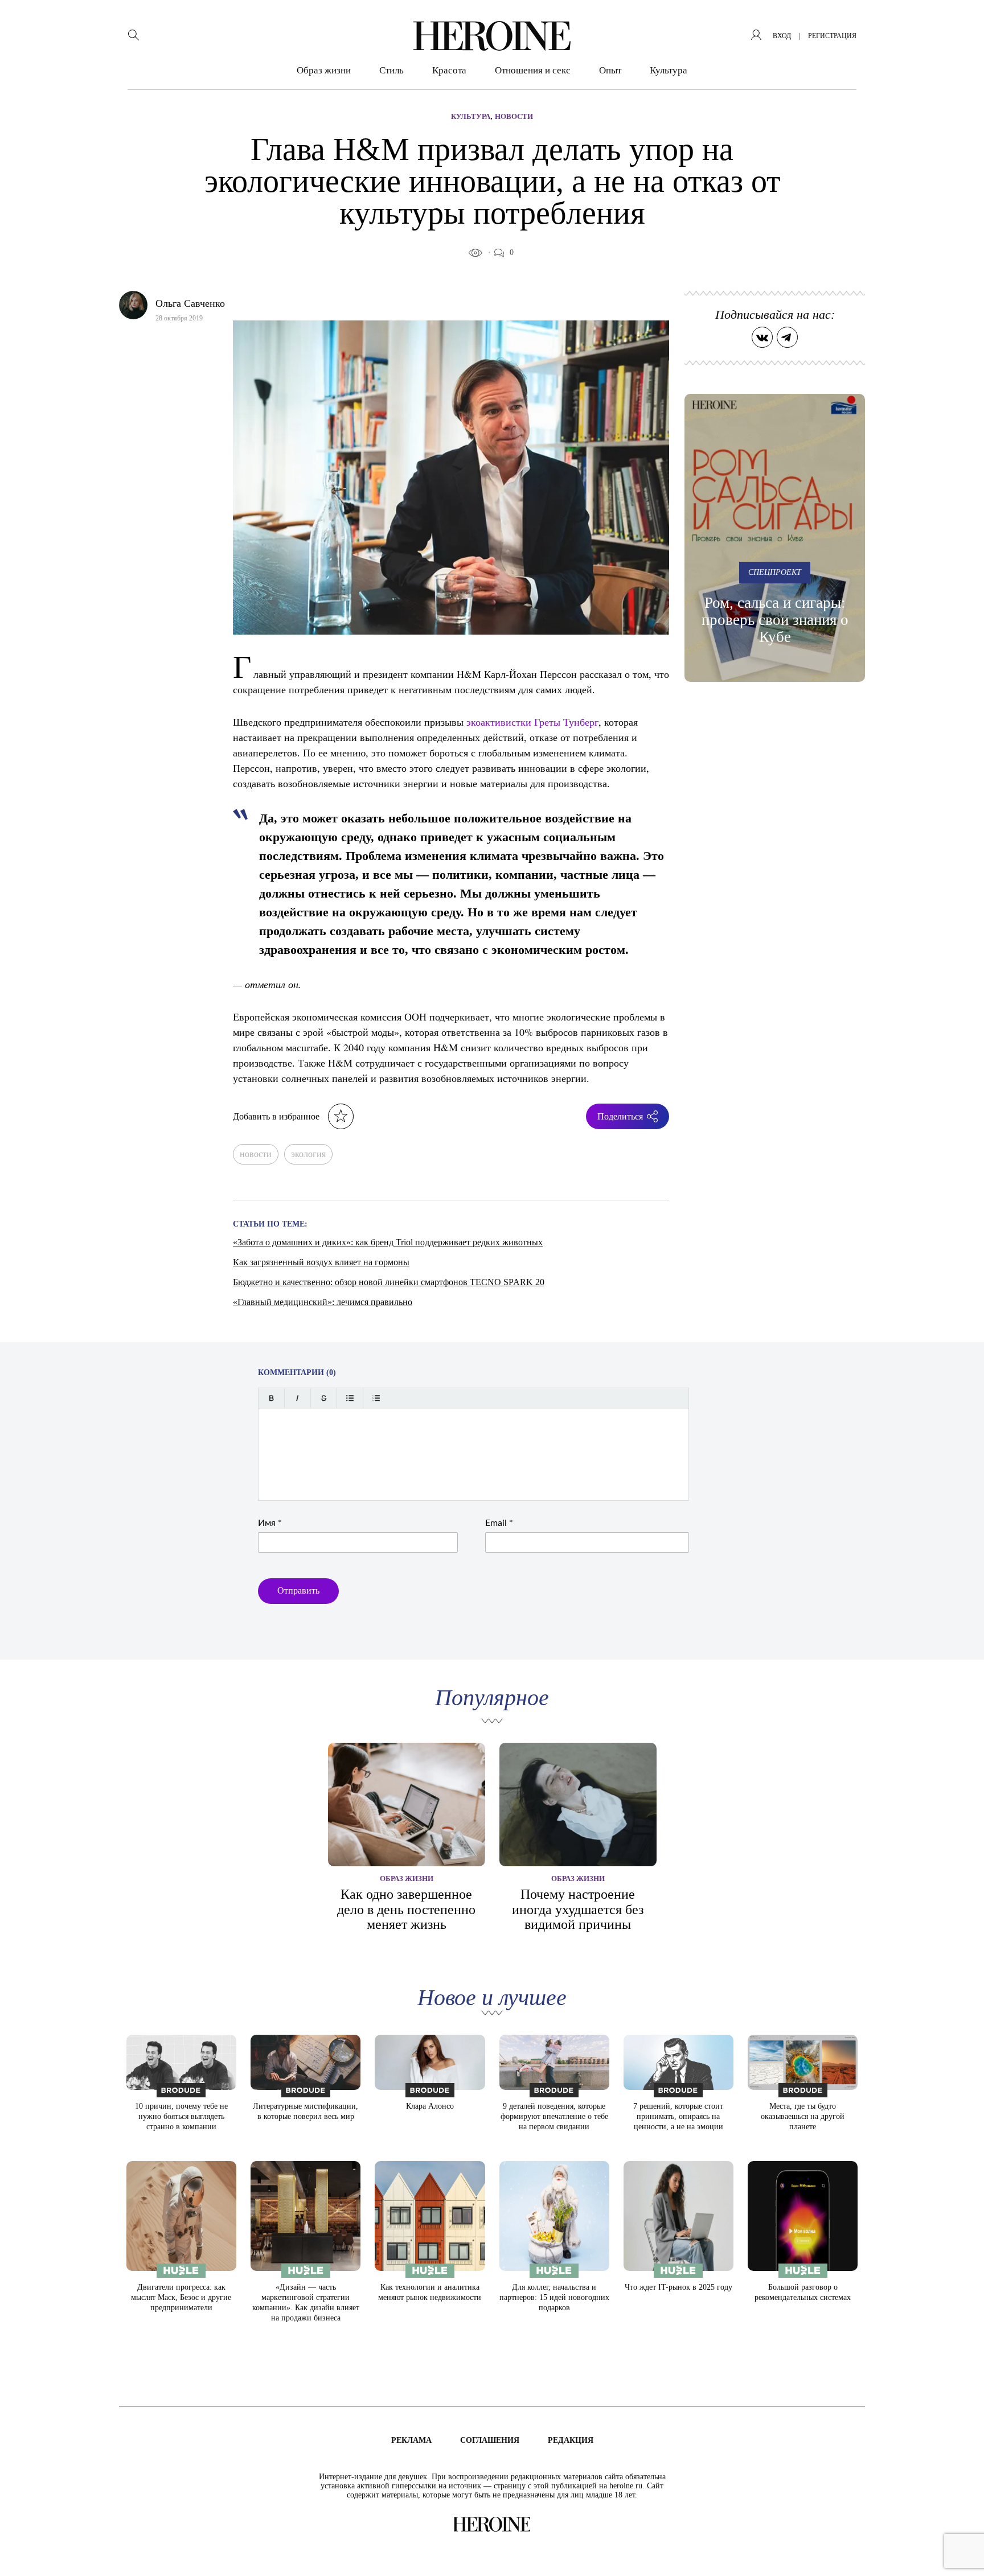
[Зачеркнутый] (324, 1398)
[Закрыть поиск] (960, 24)
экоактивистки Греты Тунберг (532, 722)
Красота (449, 70)
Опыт (610, 70)
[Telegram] (787, 337)
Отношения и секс (533, 70)
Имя (270, 1523)
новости (256, 1154)
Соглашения (490, 2440)
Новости (514, 116)
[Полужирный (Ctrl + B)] (271, 1398)
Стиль (391, 70)
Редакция (571, 2440)
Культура (669, 70)
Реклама (411, 2440)
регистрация (832, 36)
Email (499, 1523)
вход (782, 36)
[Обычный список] (350, 1398)
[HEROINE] (492, 36)
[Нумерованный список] (376, 1398)
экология (308, 1154)
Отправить (298, 1591)
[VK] (762, 337)
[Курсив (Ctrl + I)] (298, 1398)
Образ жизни (324, 70)
